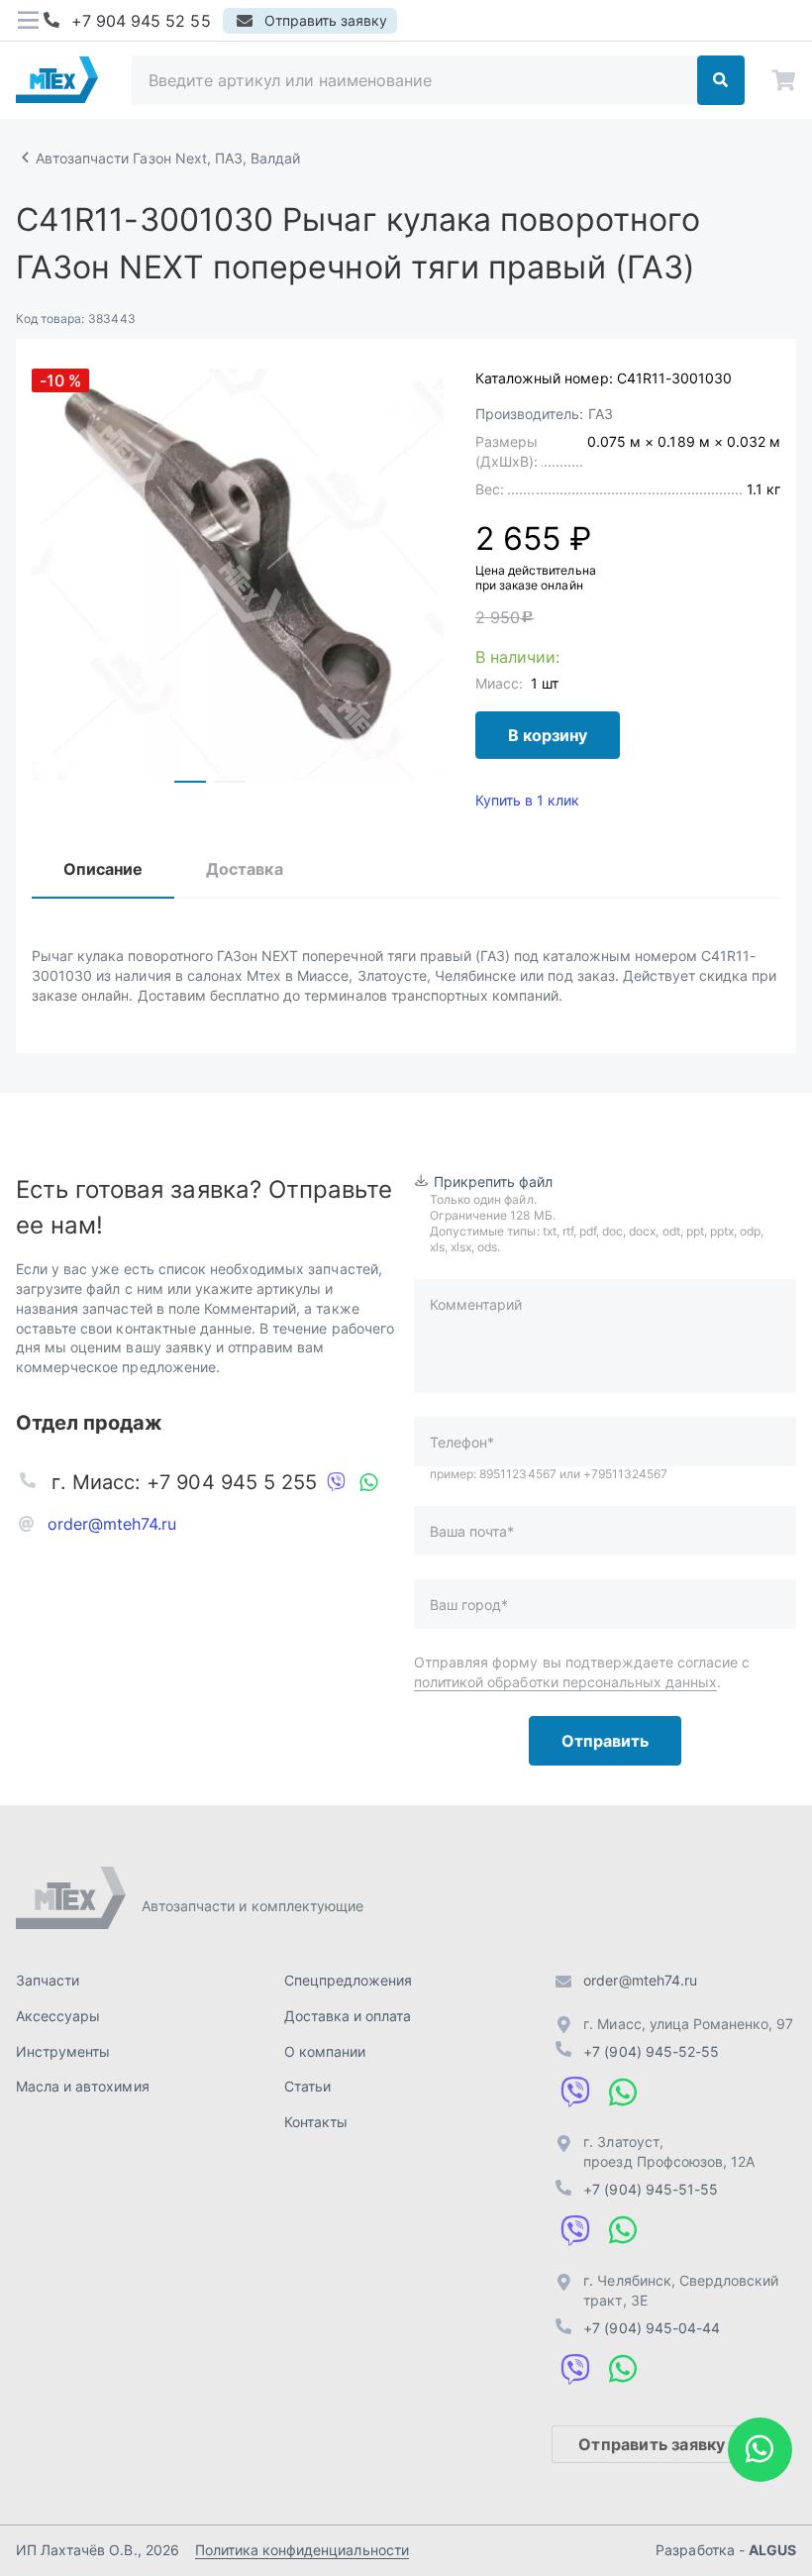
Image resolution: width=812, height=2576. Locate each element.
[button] (190, 782)
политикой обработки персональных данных (565, 1682)
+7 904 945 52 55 (141, 21)
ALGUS (772, 2550)
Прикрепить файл (494, 1181)
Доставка (244, 869)
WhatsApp (368, 1482)
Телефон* (462, 1442)
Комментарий (476, 1304)
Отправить (605, 1741)
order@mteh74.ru (112, 1524)
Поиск (721, 80)
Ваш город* (469, 1605)
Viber (337, 1482)
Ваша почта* (472, 1531)
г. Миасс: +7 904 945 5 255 (184, 1482)
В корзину (548, 735)
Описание (103, 869)
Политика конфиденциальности (302, 2550)
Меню (28, 21)
